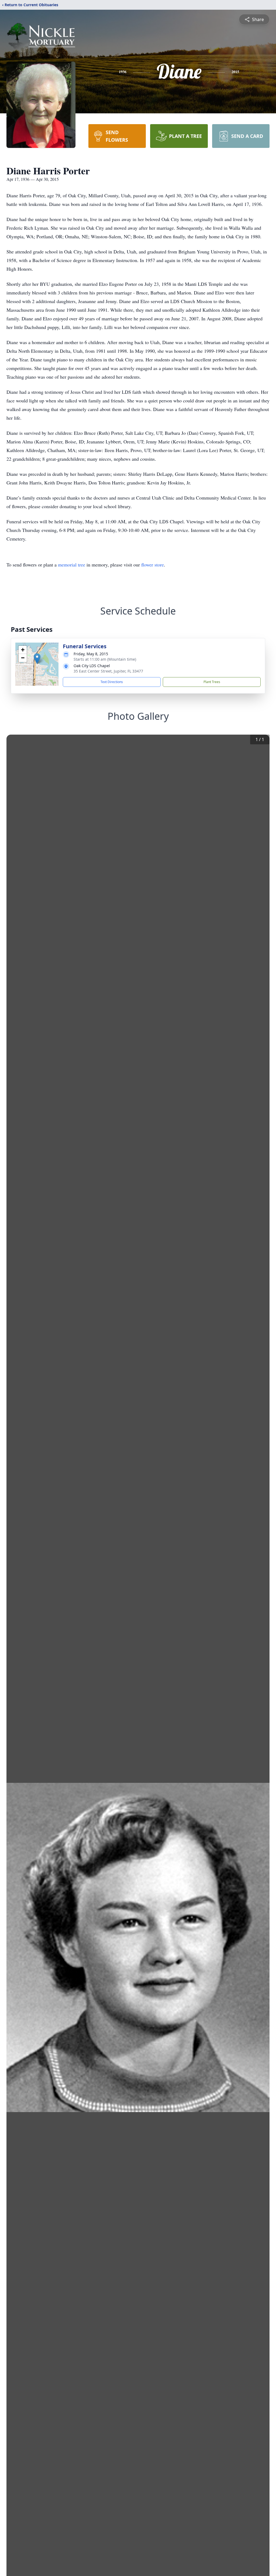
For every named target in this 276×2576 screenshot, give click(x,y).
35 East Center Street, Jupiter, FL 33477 (108, 671)
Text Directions (112, 682)
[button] (37, 659)
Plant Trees (212, 682)
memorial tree (72, 565)
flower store (153, 565)
